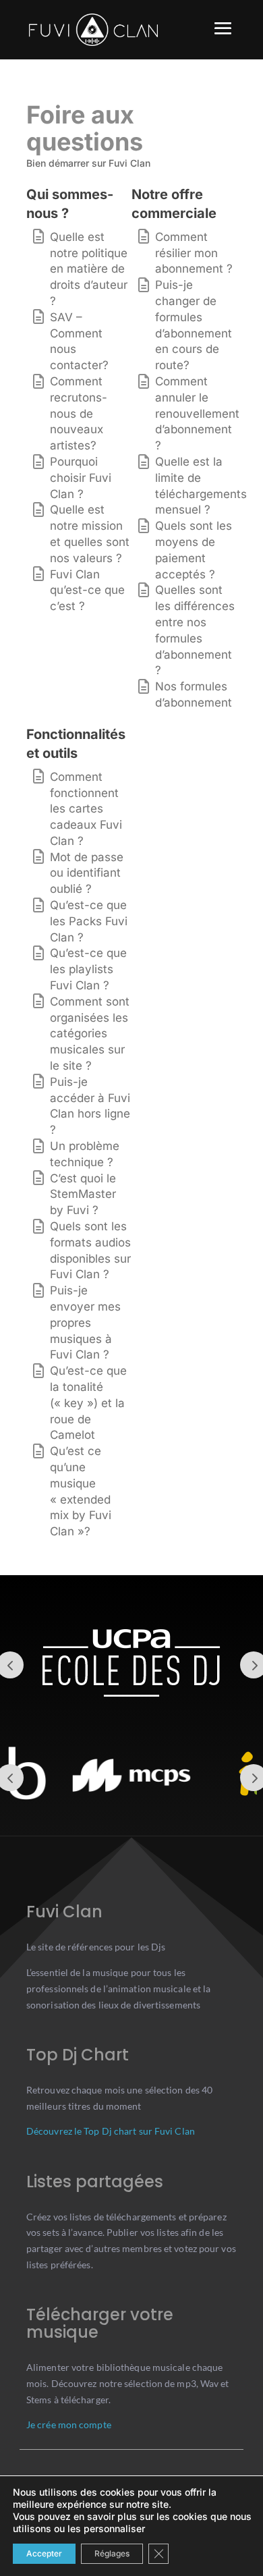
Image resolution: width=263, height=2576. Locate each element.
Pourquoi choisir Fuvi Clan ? (81, 478)
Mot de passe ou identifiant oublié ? (87, 873)
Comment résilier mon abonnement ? (194, 253)
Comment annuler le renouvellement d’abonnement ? (197, 413)
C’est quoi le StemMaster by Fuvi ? (83, 1195)
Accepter (44, 2553)
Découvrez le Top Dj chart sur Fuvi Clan (111, 2131)
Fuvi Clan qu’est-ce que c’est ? (87, 591)
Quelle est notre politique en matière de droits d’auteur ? (89, 269)
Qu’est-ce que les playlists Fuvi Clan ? (88, 969)
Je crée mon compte (69, 2424)
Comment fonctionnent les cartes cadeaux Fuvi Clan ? (86, 809)
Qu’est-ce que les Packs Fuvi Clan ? (89, 921)
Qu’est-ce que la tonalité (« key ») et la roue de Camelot (88, 1403)
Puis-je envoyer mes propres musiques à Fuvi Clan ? (85, 1322)
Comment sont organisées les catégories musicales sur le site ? (90, 1034)
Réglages (112, 2553)
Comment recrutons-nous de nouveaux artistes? (79, 413)
